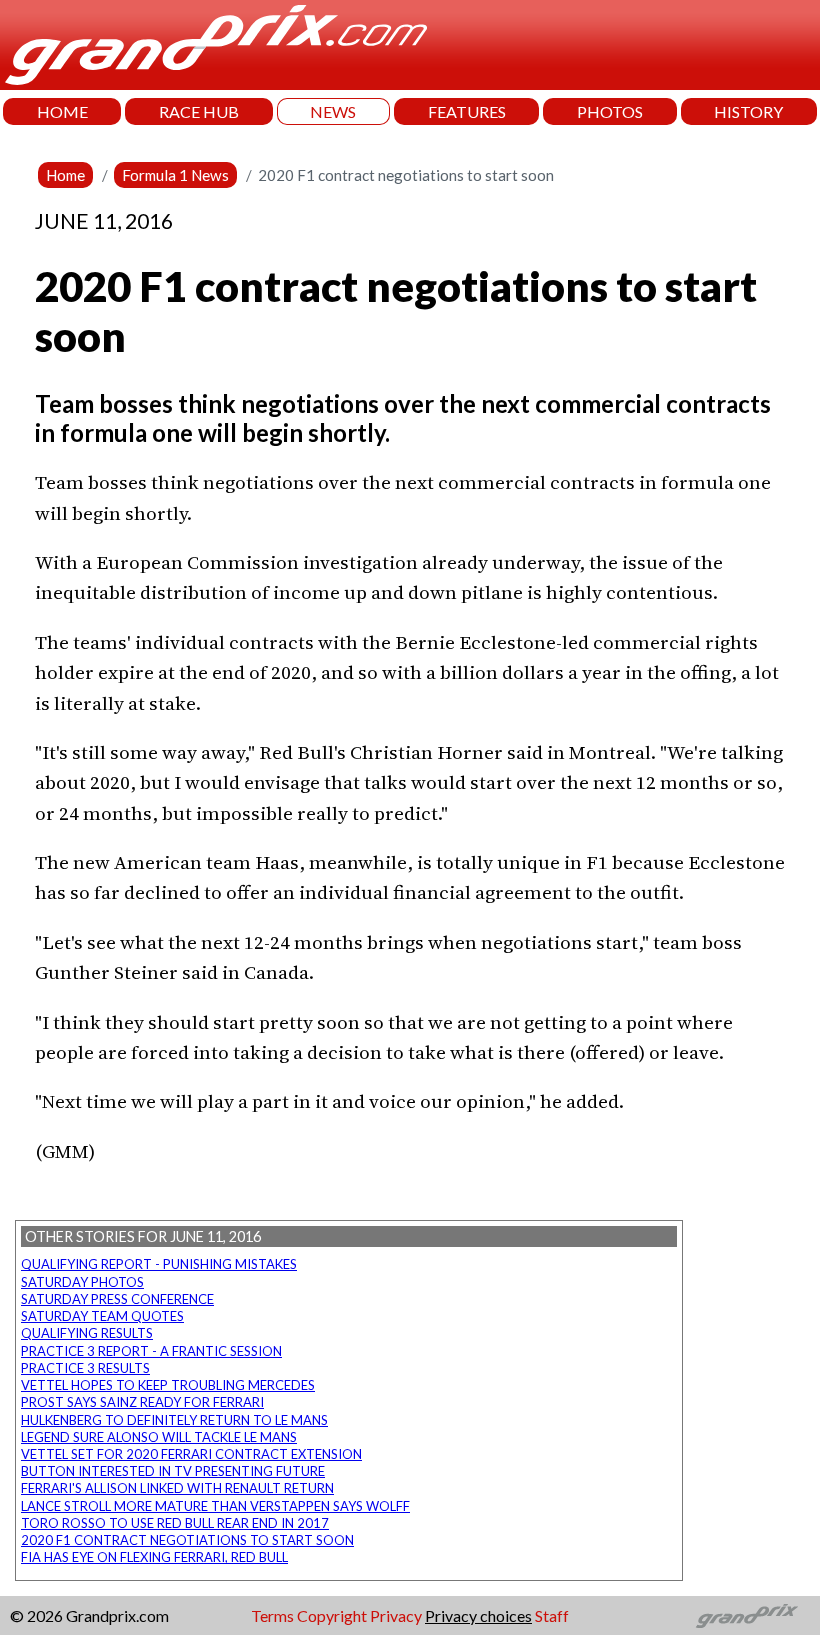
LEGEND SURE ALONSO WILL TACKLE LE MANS (159, 1437)
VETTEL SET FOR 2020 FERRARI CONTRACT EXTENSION (191, 1454)
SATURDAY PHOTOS (82, 1282)
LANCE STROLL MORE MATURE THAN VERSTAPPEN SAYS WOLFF (215, 1506)
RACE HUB (199, 111)
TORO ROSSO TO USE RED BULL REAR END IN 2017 (175, 1523)
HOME (62, 111)
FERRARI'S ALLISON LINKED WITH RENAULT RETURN (177, 1488)
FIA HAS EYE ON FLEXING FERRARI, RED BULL (154, 1557)
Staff (552, 1615)
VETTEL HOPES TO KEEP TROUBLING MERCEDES (168, 1385)
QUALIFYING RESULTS (87, 1333)
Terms (272, 1615)
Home (65, 175)
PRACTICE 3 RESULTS (85, 1368)
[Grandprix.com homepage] (747, 1616)
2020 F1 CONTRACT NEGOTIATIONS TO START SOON (187, 1540)
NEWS (333, 111)
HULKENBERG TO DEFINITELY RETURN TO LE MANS (174, 1420)
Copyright (332, 1615)
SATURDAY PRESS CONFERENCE (117, 1299)
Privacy (396, 1615)
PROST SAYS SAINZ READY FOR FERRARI (142, 1402)
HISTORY (748, 111)
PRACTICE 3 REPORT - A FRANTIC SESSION (151, 1351)
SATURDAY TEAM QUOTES (102, 1316)
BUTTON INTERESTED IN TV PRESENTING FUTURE (173, 1471)
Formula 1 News (175, 175)
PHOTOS (610, 111)
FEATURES (467, 111)
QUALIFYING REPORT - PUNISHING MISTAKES (159, 1264)
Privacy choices (478, 1615)
